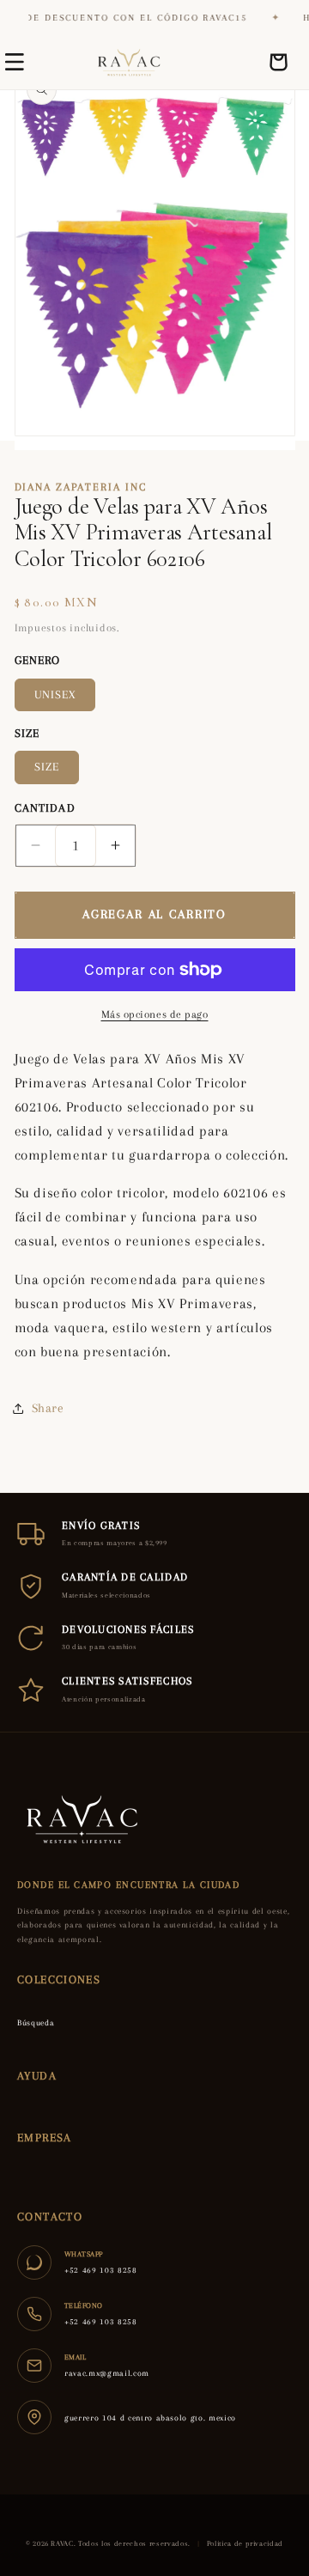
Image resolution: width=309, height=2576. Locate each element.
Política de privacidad (245, 2543)
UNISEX (55, 694)
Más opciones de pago (155, 1014)
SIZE (47, 767)
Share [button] (48, 1408)
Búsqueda (36, 2022)
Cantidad (45, 808)
